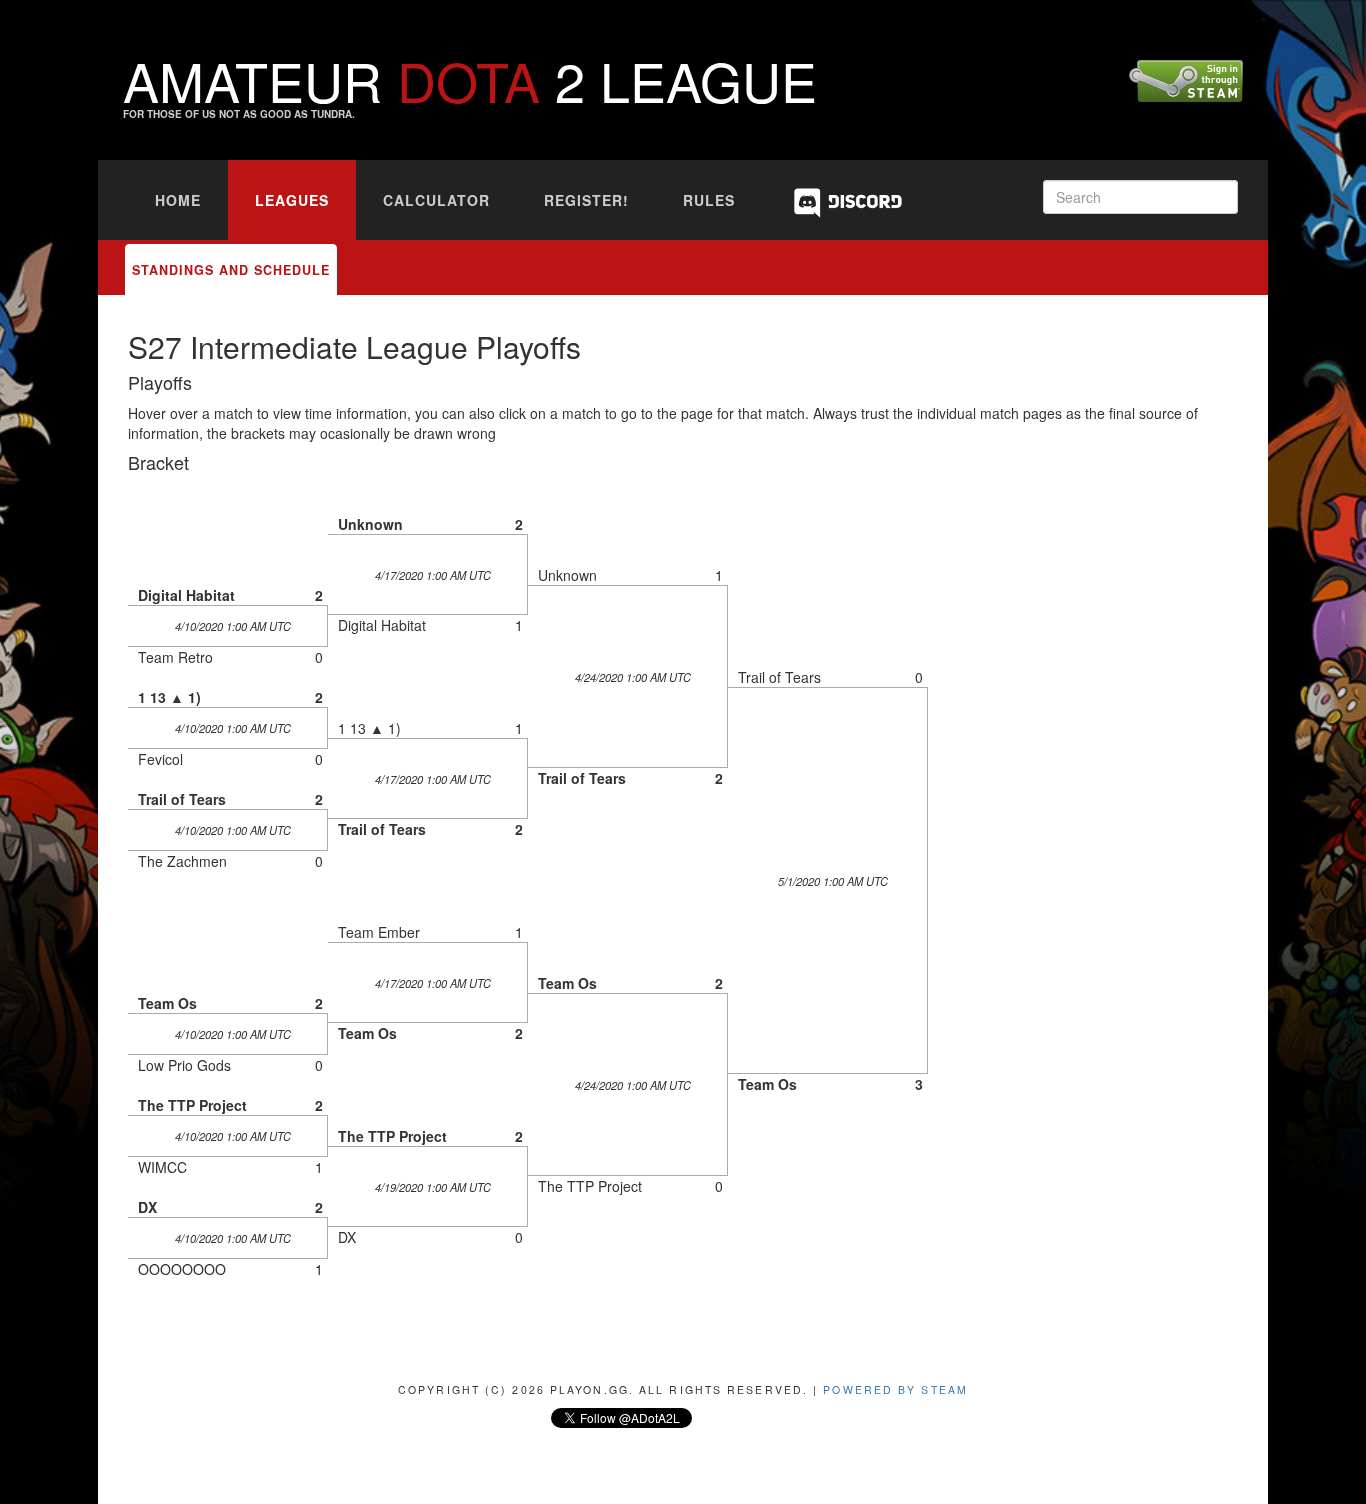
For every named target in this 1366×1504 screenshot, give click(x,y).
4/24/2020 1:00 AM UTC (633, 677)
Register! (586, 200)
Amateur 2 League (470, 79)
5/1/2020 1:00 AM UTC (833, 881)
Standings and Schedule (231, 270)
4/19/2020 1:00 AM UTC (433, 1187)
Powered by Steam (895, 1389)
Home (178, 200)
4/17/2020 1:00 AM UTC (433, 575)
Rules (709, 200)
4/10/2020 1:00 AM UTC (233, 626)
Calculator (436, 200)
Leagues (292, 200)
